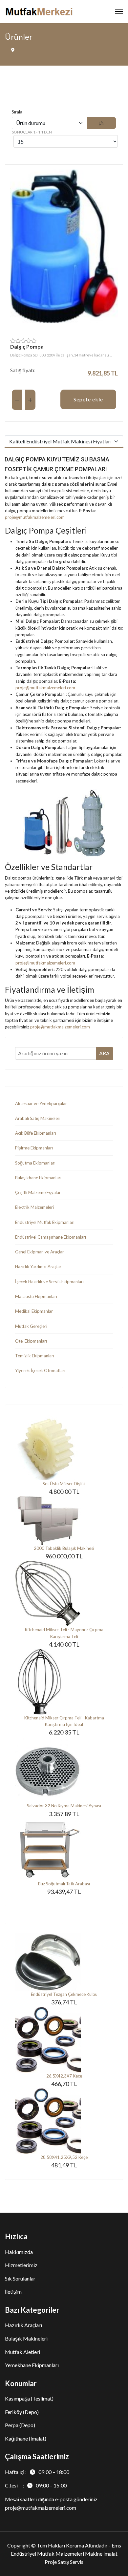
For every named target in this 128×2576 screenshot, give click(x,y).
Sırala (17, 112)
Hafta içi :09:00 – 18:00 (37, 2472)
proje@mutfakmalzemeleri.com (35, 517)
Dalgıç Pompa (27, 346)
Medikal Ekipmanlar (34, 1311)
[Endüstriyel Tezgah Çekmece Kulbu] (64, 1962)
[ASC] (102, 123)
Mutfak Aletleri (22, 2352)
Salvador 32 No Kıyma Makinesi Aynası (64, 1806)
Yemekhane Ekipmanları (32, 2365)
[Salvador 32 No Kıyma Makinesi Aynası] (64, 1770)
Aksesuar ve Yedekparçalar (41, 1104)
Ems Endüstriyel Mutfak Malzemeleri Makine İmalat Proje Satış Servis (66, 2554)
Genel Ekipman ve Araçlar (40, 1252)
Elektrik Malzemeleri (34, 1207)
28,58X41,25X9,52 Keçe (64, 2157)
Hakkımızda (19, 2252)
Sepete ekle (88, 399)
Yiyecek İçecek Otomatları (40, 1370)
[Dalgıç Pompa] (64, 246)
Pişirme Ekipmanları (34, 1148)
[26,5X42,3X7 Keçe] (64, 2040)
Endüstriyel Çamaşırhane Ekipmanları (51, 1237)
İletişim (13, 2292)
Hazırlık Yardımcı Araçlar (38, 1267)
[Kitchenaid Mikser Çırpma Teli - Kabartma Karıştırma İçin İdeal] (64, 1682)
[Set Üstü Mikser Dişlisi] (64, 1448)
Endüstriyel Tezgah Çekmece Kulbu (64, 1994)
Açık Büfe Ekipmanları (36, 1133)
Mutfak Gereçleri (31, 1326)
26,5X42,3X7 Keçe (64, 2076)
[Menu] (119, 11)
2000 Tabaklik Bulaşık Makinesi (64, 1548)
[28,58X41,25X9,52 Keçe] (64, 2121)
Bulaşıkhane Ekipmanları (38, 1178)
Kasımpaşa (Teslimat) (29, 2398)
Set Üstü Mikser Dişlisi (64, 1484)
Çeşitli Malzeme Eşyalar (38, 1192)
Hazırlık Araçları (23, 2325)
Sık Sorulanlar (20, 2278)
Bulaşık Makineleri (26, 2338)
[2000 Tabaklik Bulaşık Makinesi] (64, 1521)
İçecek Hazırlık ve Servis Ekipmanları (49, 1282)
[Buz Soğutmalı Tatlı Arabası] (64, 1849)
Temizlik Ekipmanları (35, 1356)
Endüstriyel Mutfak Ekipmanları (45, 1222)
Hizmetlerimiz (21, 2265)
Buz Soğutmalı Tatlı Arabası (64, 1884)
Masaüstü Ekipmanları (36, 1296)
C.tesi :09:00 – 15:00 (36, 2485)
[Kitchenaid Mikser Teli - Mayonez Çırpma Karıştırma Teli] (64, 1593)
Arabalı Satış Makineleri (38, 1118)
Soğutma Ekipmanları (35, 1163)
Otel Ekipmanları (31, 1341)
